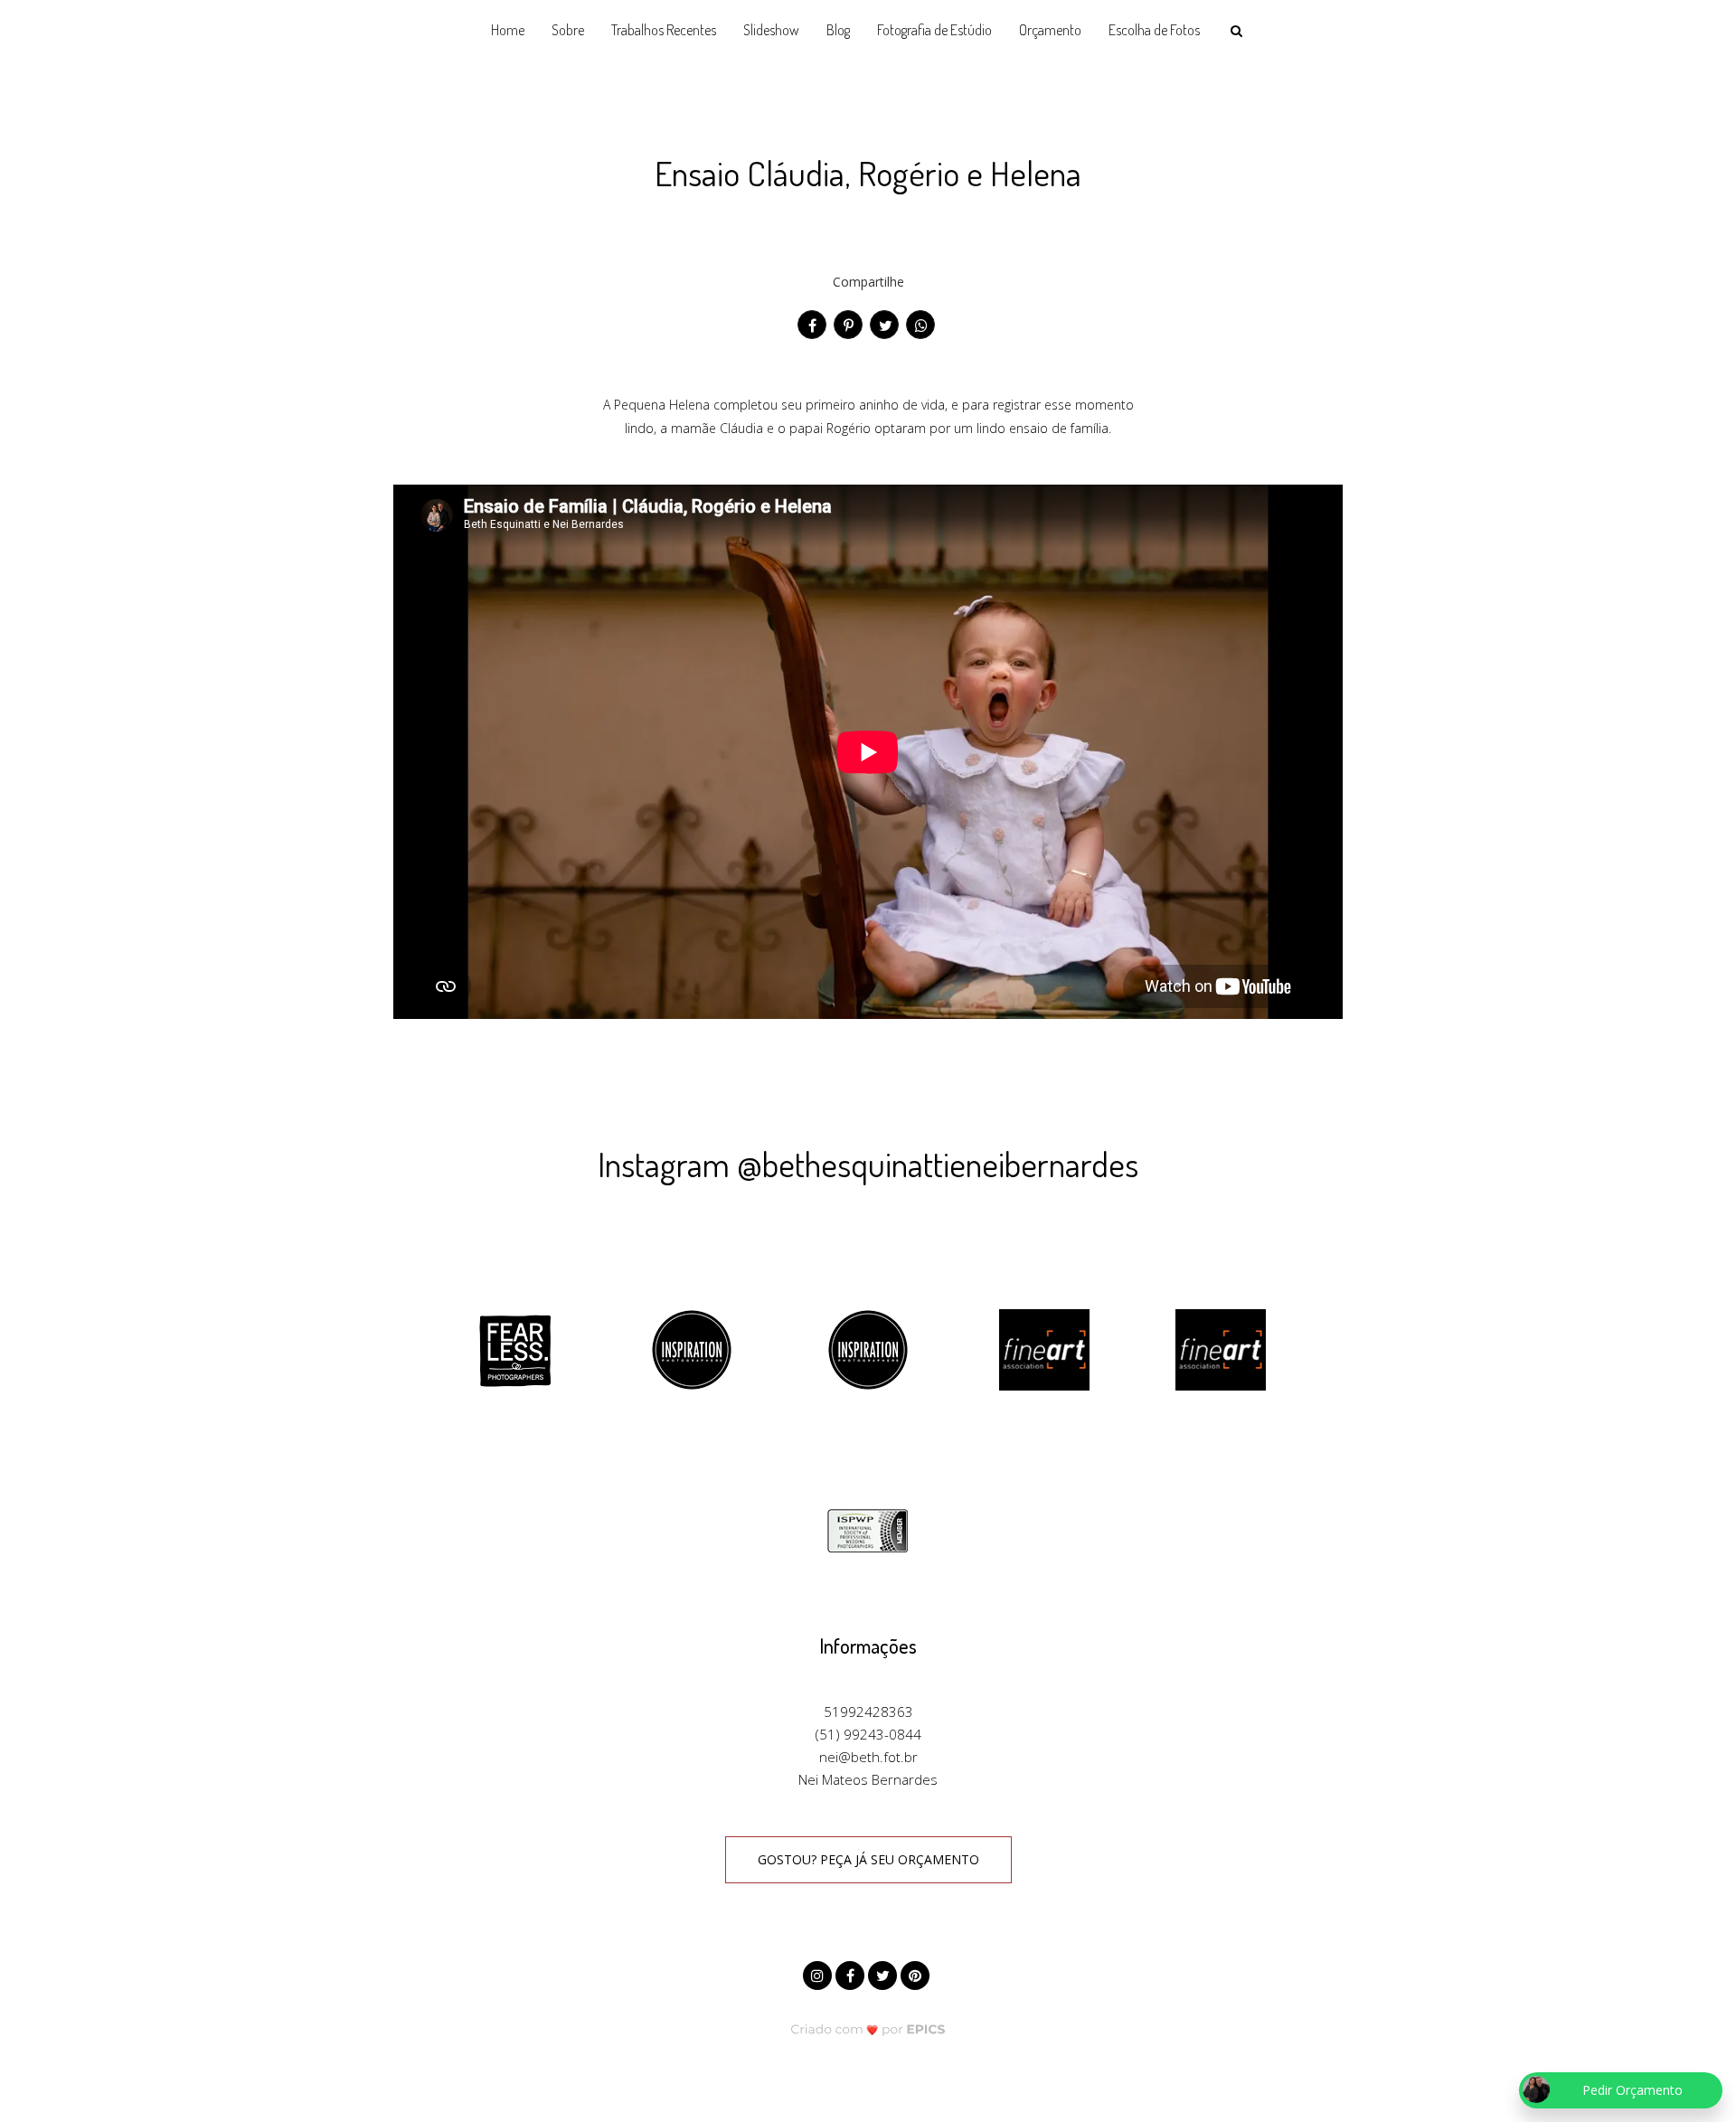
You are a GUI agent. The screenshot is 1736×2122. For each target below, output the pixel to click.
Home (508, 30)
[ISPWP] (868, 1529)
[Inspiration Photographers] (692, 1349)
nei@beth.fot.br (868, 1757)
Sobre (568, 30)
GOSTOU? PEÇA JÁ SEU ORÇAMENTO (868, 1859)
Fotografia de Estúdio (934, 30)
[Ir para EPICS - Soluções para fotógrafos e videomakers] (868, 2028)
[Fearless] (515, 1349)
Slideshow (771, 30)
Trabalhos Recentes (664, 30)
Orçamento (1050, 30)
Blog (838, 30)
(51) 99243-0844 (868, 1734)
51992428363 (868, 1712)
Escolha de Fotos (1154, 30)
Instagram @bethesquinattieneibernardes (868, 1164)
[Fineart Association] (1044, 1349)
